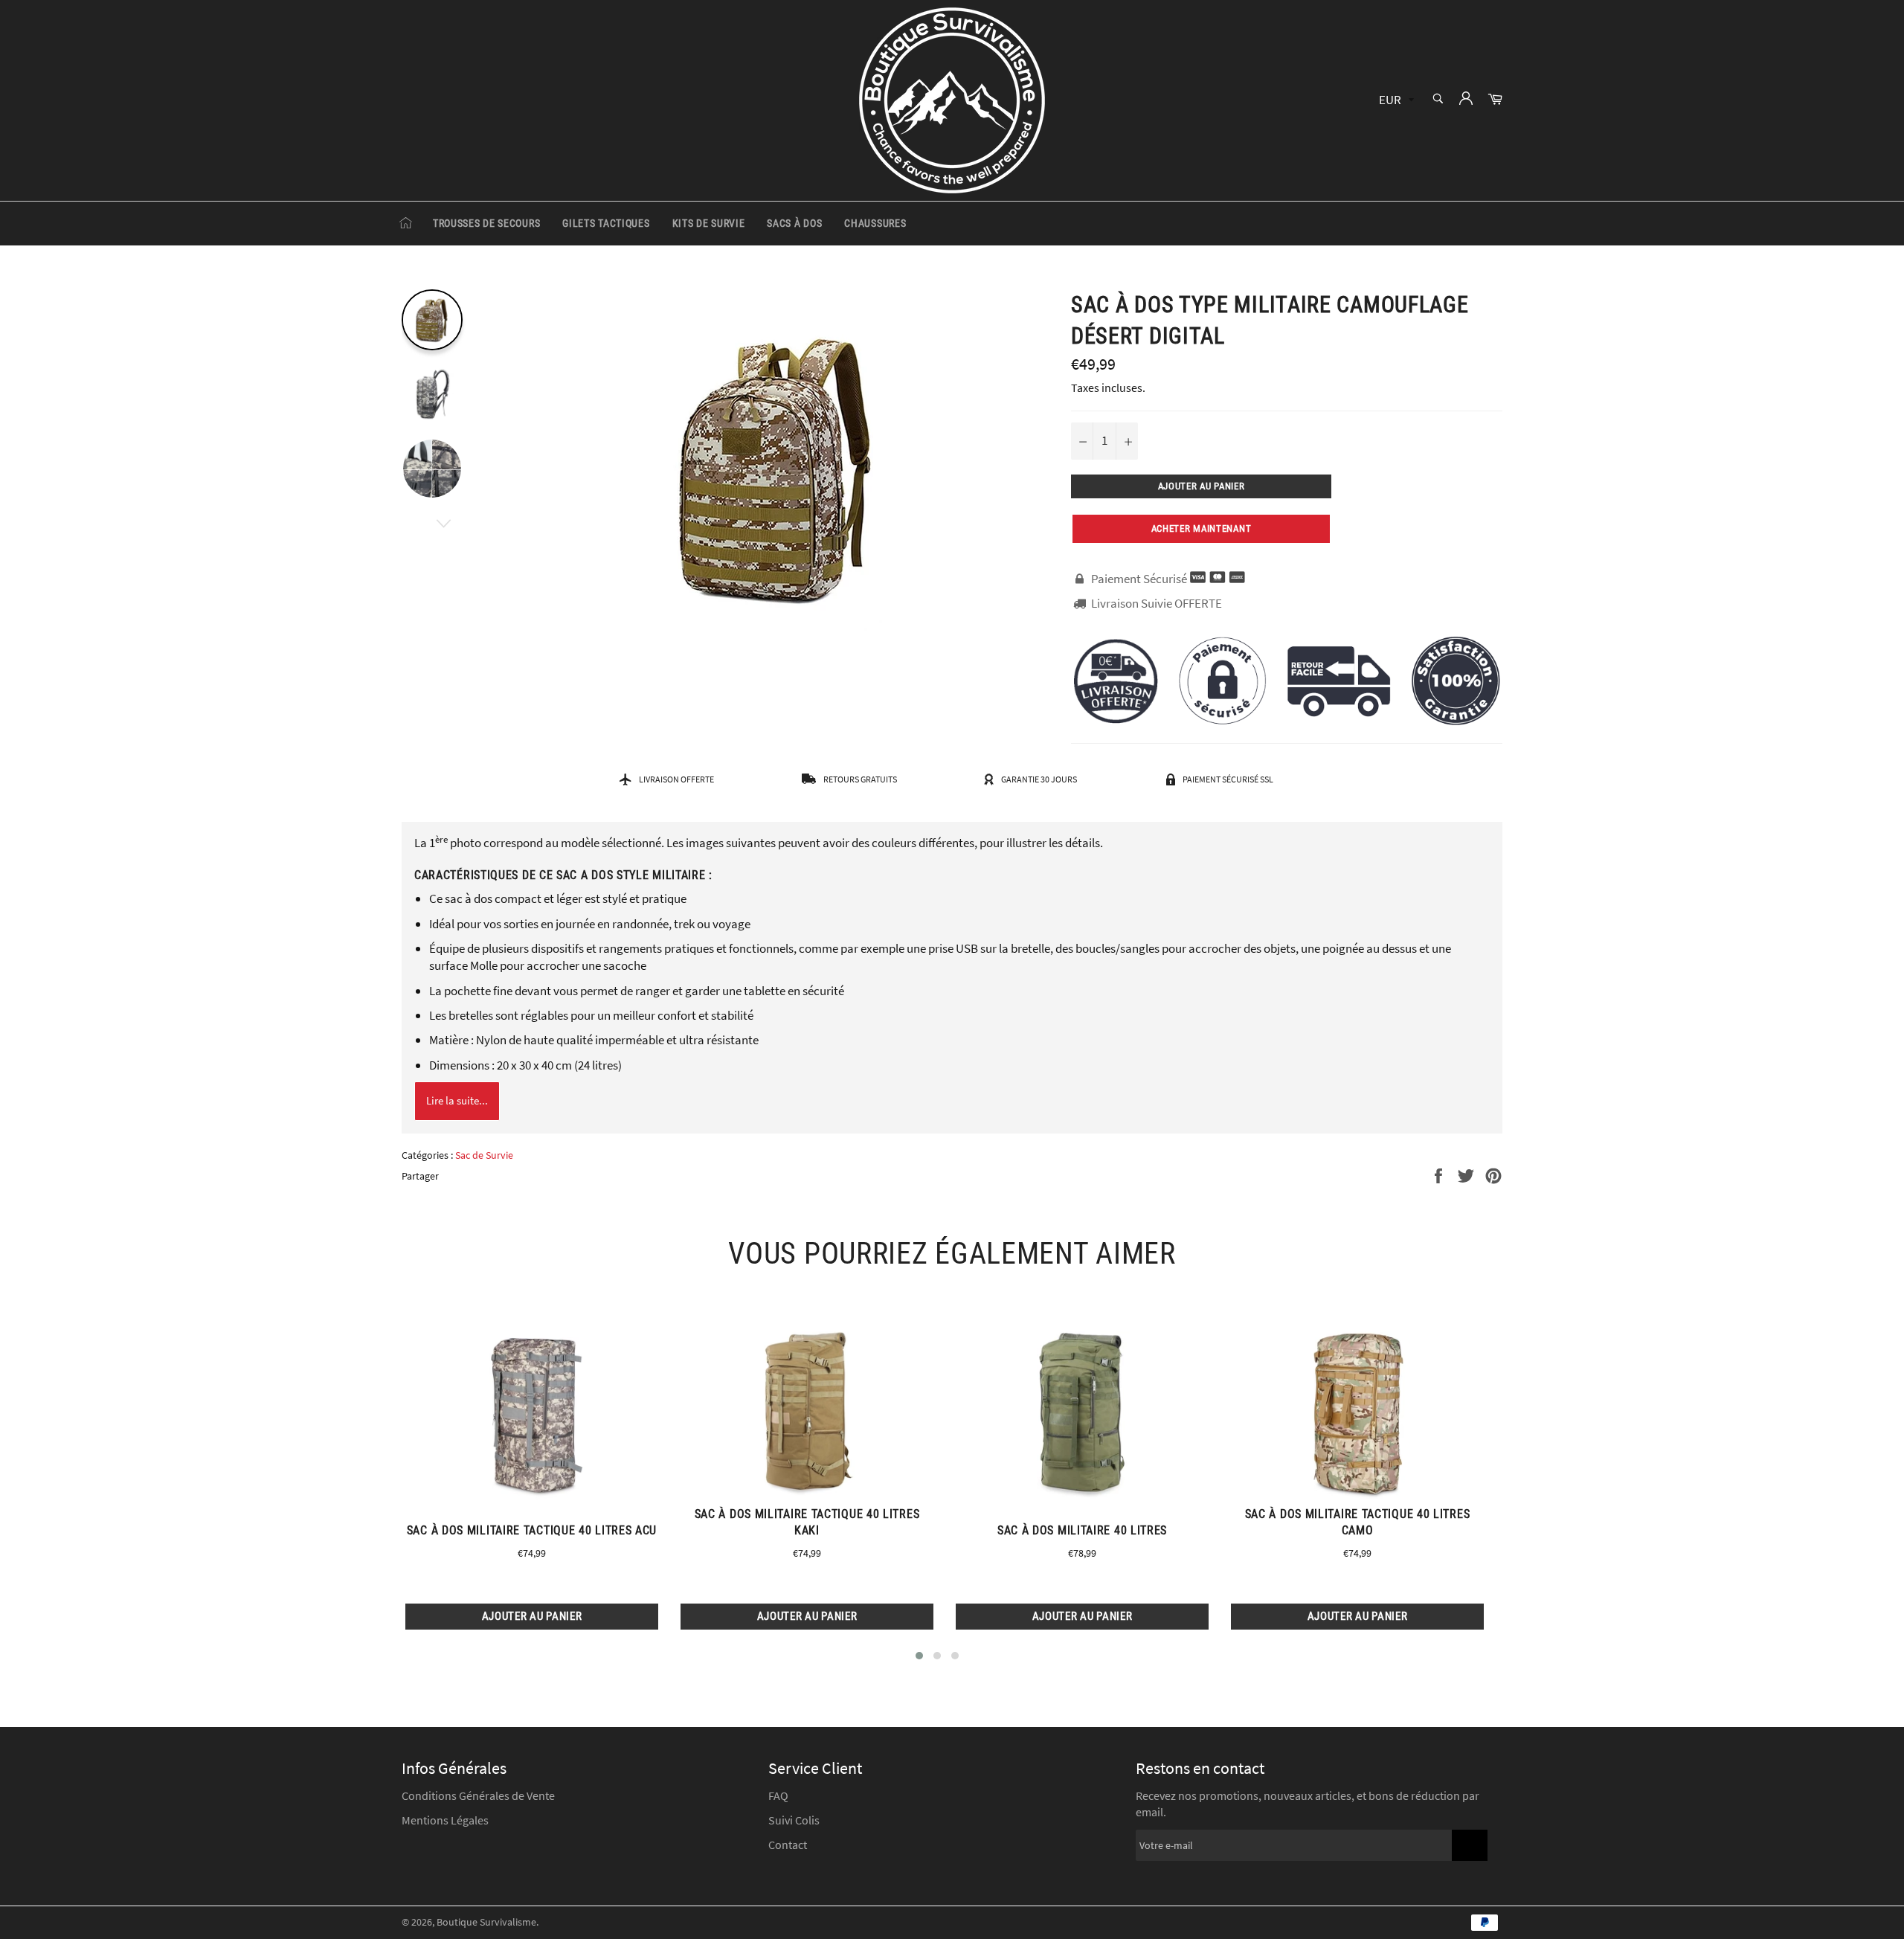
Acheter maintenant (1202, 528)
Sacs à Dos (794, 223)
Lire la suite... (457, 1100)
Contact (788, 1845)
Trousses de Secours (486, 223)
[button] (919, 1656)
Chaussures (875, 223)
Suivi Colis (794, 1820)
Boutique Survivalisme (486, 1922)
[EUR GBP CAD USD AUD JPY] (1395, 101)
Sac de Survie (484, 1155)
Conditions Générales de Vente (478, 1795)
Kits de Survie (709, 223)
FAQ (778, 1795)
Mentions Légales (445, 1820)
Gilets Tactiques (606, 223)
